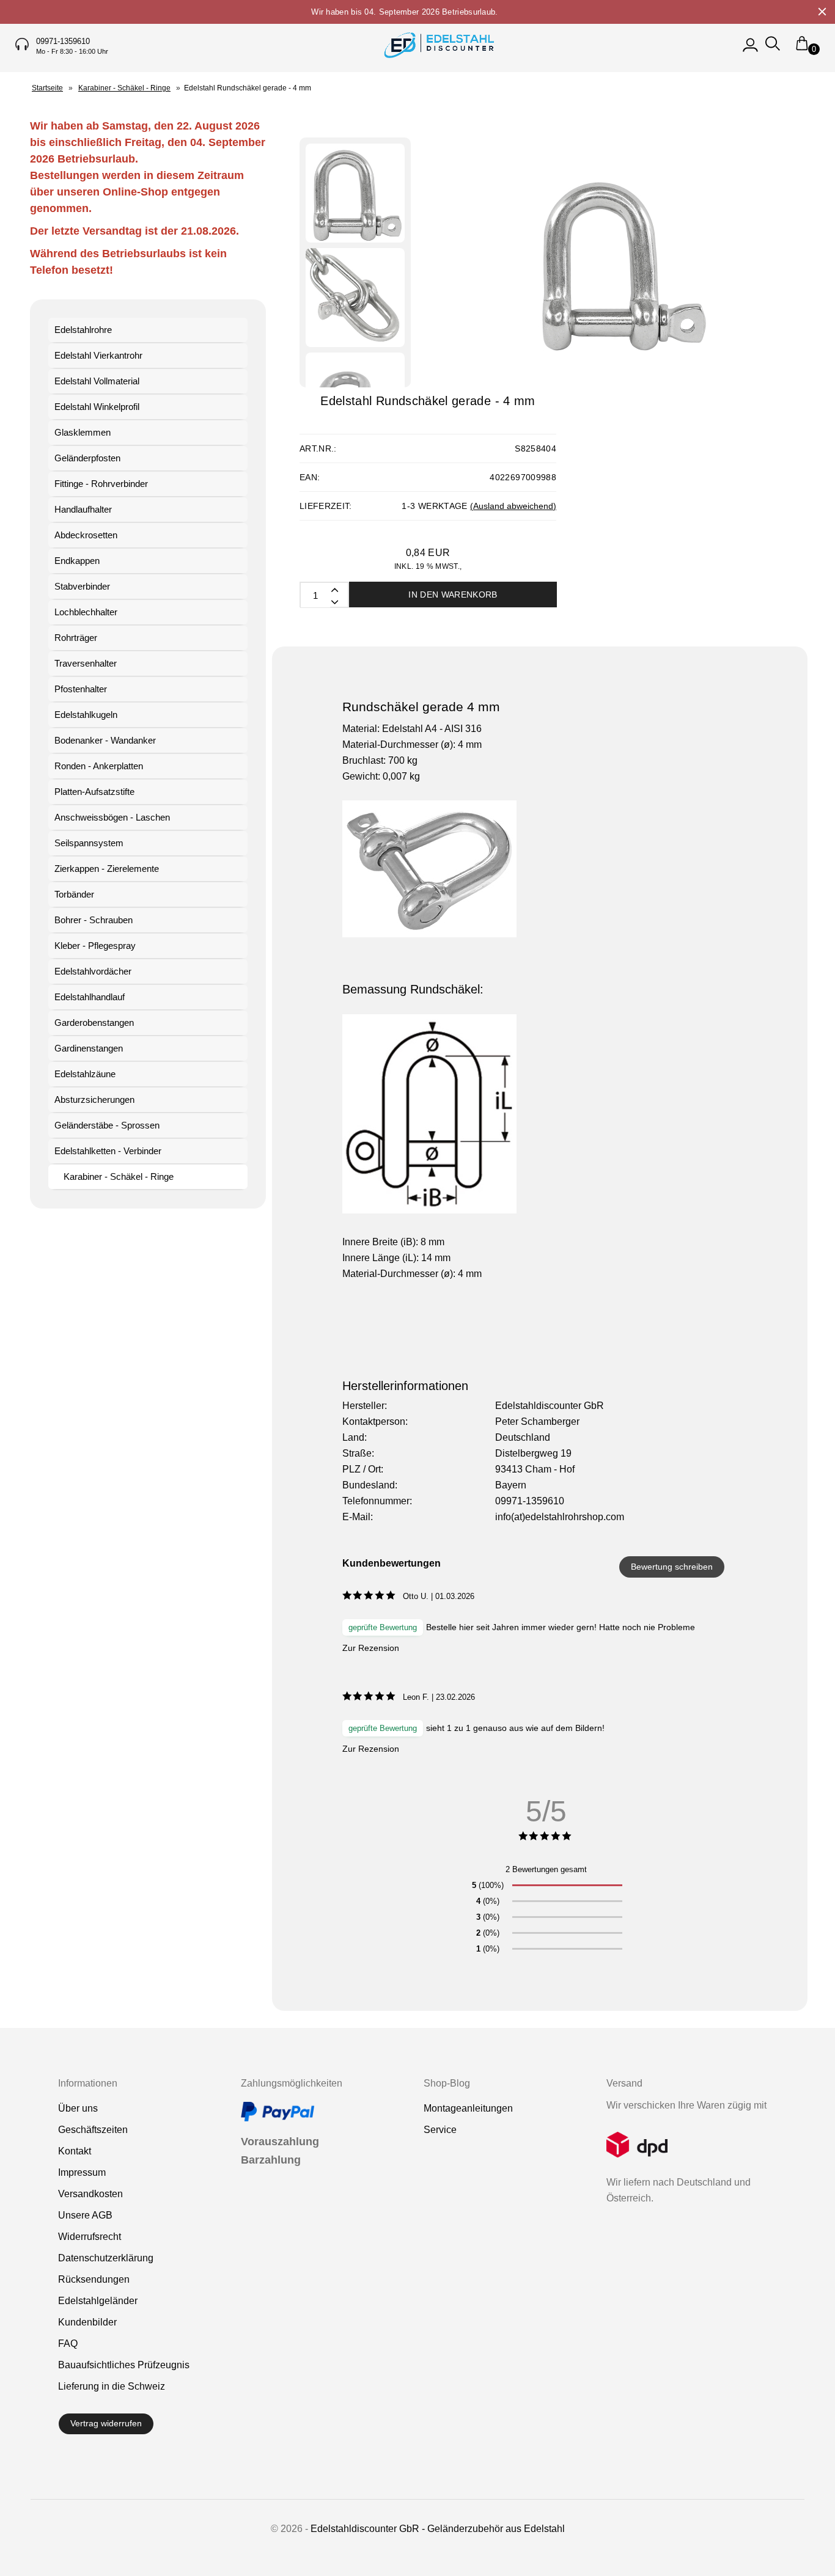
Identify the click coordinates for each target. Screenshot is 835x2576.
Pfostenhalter (81, 689)
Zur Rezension (371, 1648)
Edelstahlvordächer (93, 971)
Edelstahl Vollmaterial (97, 381)
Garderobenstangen (94, 1023)
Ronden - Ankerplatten (99, 766)
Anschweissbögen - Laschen (112, 817)
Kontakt (75, 2151)
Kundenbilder (87, 2322)
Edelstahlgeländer (98, 2301)
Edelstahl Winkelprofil (97, 407)
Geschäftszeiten (93, 2130)
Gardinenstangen (89, 1048)
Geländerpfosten (87, 458)
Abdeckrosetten (86, 535)
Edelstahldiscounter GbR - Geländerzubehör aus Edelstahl (438, 2529)
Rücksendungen (94, 2279)
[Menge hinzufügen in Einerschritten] (334, 601)
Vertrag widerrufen (106, 2423)
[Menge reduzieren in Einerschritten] (334, 589)
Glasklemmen (83, 432)
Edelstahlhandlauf (90, 997)
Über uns (78, 2108)
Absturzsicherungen (94, 1100)
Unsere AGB (85, 2215)
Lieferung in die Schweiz (112, 2386)
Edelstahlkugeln (86, 715)
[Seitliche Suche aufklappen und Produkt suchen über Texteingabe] (773, 49)
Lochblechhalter (86, 612)
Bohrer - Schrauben (94, 920)
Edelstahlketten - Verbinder (108, 1151)
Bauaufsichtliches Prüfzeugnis (124, 2365)
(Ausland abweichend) (513, 506)
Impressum (82, 2172)
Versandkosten (90, 2194)
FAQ (68, 2344)
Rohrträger (76, 638)
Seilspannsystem (89, 843)
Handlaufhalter (83, 509)
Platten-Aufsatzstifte (94, 792)
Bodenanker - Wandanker (105, 740)
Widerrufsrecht (90, 2237)
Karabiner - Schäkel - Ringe (119, 1176)
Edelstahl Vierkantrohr (98, 355)
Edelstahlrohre (83, 330)
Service (440, 2130)
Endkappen (77, 561)
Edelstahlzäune (85, 1074)
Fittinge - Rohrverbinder (101, 484)
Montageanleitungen (468, 2108)
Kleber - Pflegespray (95, 946)
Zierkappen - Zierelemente (107, 869)
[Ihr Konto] (750, 49)
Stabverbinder (82, 586)
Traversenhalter (86, 663)
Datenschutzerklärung (106, 2258)
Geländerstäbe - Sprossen (107, 1125)
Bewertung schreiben (672, 1567)
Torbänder (74, 894)
